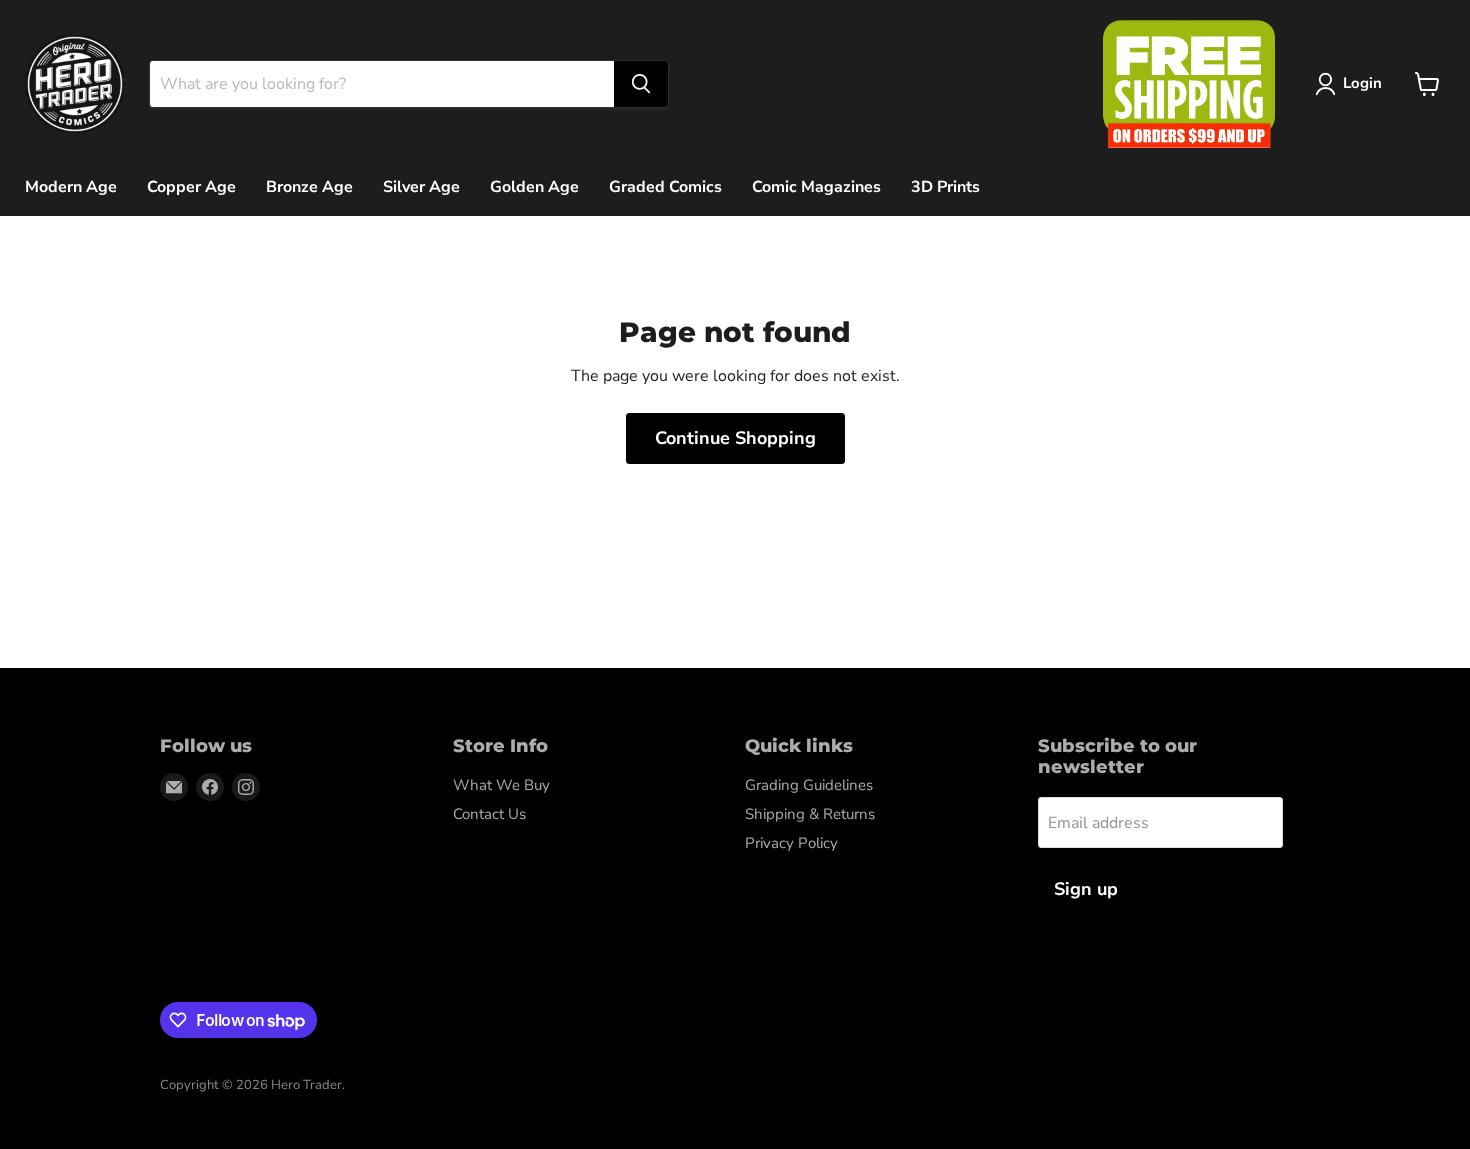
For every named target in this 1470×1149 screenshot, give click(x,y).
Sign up (1086, 889)
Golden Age (534, 187)
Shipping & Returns (810, 814)
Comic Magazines (816, 187)
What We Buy (501, 785)
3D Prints (945, 187)
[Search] (641, 84)
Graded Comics (665, 187)
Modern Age (71, 187)
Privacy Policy (791, 843)
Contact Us (489, 814)
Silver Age (421, 187)
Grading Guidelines (809, 785)
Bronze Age (309, 187)
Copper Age (191, 187)
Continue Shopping (735, 438)
